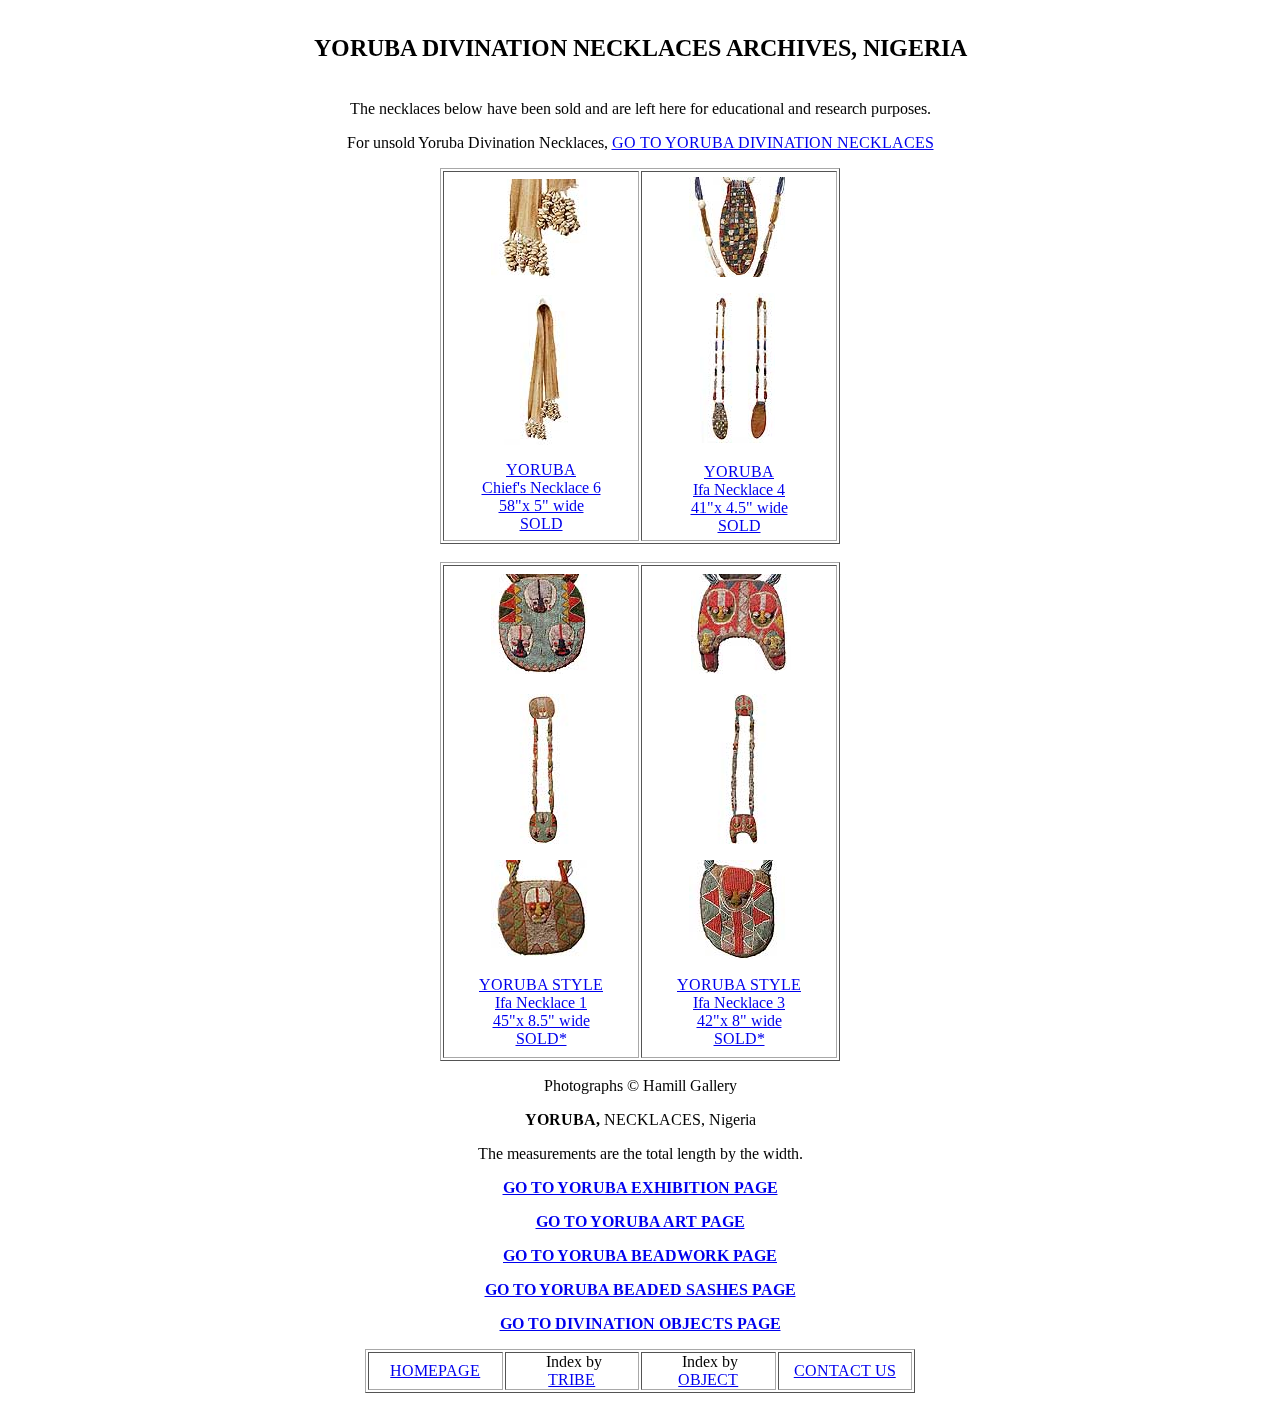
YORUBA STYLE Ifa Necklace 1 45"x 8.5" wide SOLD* (541, 1011)
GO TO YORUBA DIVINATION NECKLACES (773, 142)
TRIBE (571, 1379)
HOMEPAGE (435, 1370)
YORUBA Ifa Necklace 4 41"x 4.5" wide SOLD (739, 498)
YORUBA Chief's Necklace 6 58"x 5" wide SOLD (541, 496)
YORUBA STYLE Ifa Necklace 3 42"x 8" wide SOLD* (739, 1011)
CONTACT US (845, 1370)
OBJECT (708, 1379)
